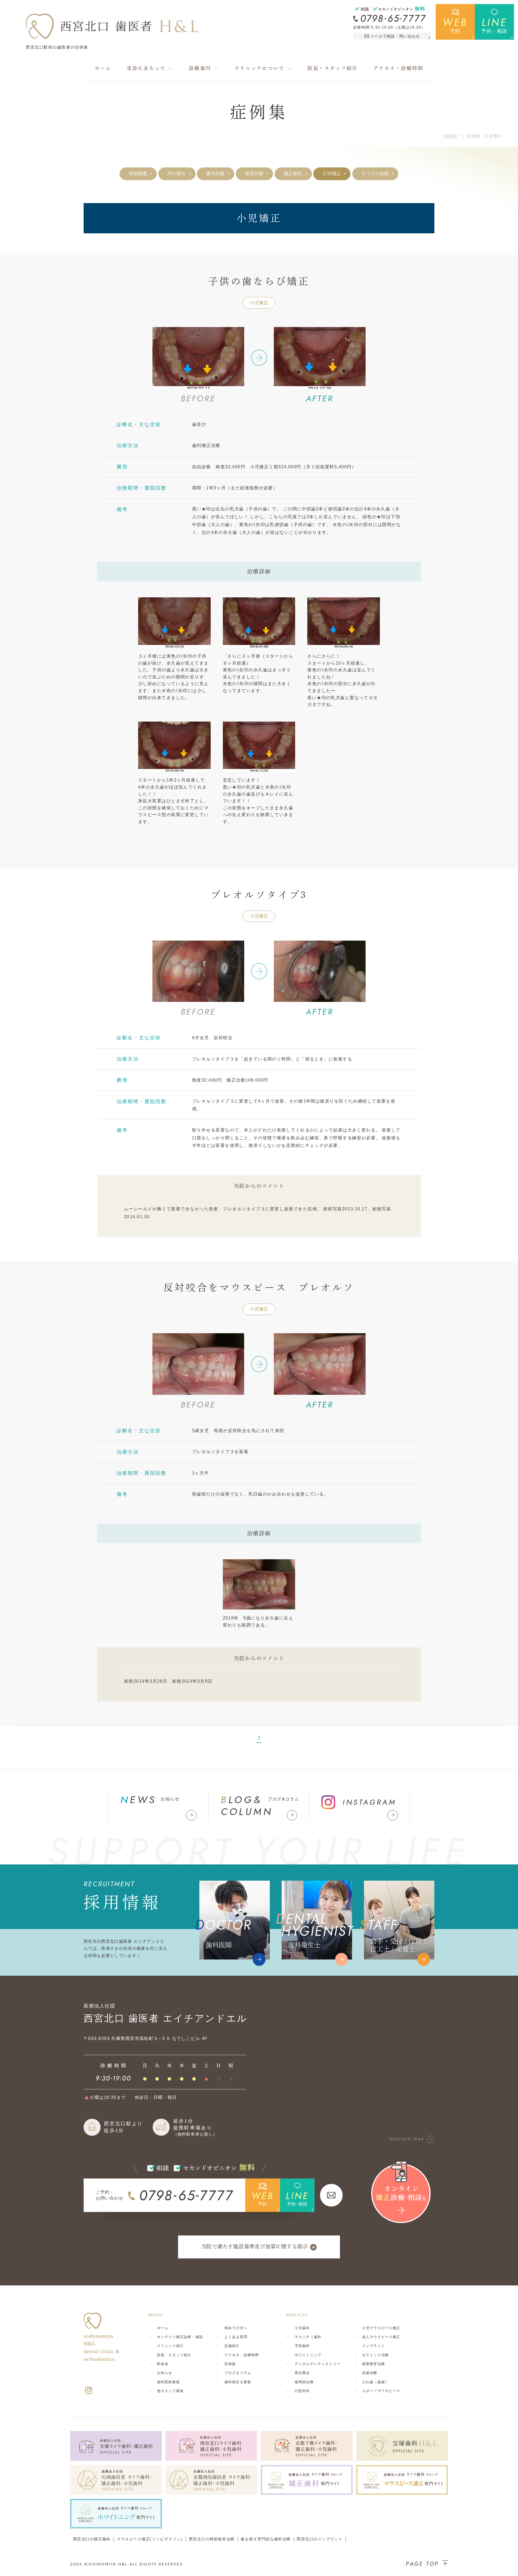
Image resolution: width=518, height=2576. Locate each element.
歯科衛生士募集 (238, 2382)
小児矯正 (332, 174)
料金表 (163, 2364)
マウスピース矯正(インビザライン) (150, 2539)
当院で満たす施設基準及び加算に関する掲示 (255, 2246)
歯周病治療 (304, 2382)
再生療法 (176, 174)
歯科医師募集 (168, 2382)
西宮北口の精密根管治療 (212, 2539)
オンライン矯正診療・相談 (180, 2337)
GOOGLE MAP (407, 2139)
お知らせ (165, 2373)
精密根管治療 (374, 2364)
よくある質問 (236, 2337)
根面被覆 (138, 174)
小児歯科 (302, 2328)
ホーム (103, 68)
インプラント (374, 2346)
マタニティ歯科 (308, 2337)
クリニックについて (260, 68)
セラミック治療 (375, 2355)
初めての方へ (236, 2328)
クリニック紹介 (170, 2346)
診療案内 (200, 68)
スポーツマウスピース (381, 2391)
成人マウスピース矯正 (381, 2337)
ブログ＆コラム (238, 2373)
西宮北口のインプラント (320, 2539)
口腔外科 (302, 2391)
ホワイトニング (308, 2355)
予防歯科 (302, 2346)
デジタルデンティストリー (318, 2364)
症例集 (230, 2364)
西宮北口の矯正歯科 (92, 2539)
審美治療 (215, 174)
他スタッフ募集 (170, 2391)
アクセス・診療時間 (398, 68)
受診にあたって (146, 68)
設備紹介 (232, 2346)
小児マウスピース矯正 (381, 2328)
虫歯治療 (370, 2373)
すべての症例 (375, 174)
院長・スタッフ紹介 (333, 68)
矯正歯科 (293, 174)
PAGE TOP (422, 2564)
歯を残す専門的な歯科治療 (266, 2539)
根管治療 (254, 174)
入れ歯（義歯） (375, 2382)
